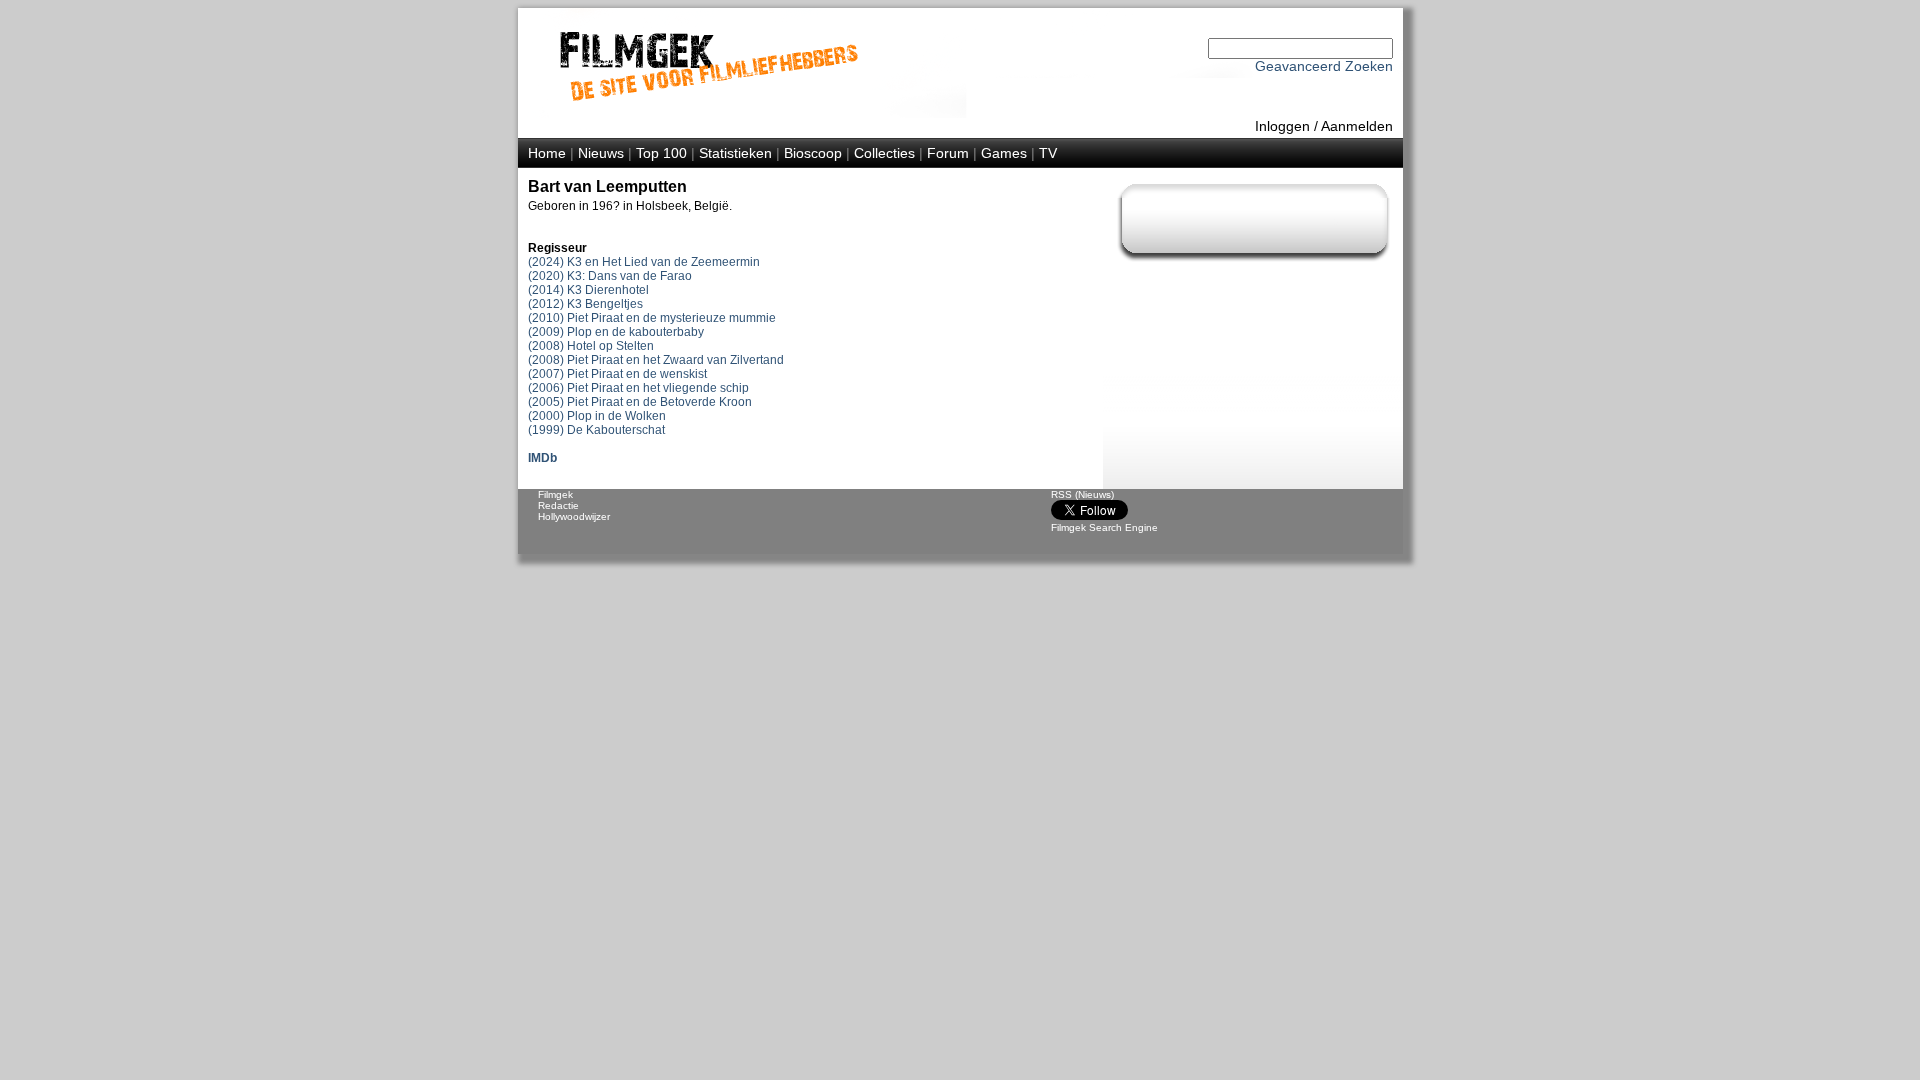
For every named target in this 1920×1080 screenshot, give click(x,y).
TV (1048, 153)
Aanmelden (1357, 126)
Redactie (558, 505)
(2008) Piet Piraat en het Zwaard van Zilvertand (656, 360)
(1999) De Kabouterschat (596, 430)
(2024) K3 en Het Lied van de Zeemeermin (644, 262)
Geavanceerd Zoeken (1324, 66)
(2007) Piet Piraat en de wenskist (617, 374)
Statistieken (735, 153)
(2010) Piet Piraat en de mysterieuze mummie (652, 318)
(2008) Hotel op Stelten (591, 346)
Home (547, 153)
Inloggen (1282, 126)
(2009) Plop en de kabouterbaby (616, 332)
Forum (948, 153)
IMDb (542, 458)
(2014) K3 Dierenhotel (588, 290)
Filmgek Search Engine (1104, 527)
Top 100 (661, 153)
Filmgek (555, 494)
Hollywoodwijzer (574, 516)
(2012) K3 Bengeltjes (585, 304)
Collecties (884, 153)
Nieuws (601, 153)
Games (1004, 153)
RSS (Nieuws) (1082, 494)
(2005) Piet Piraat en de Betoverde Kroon (640, 402)
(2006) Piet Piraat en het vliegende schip (638, 388)
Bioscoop (813, 153)
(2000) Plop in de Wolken (597, 416)
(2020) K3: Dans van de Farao (610, 276)
